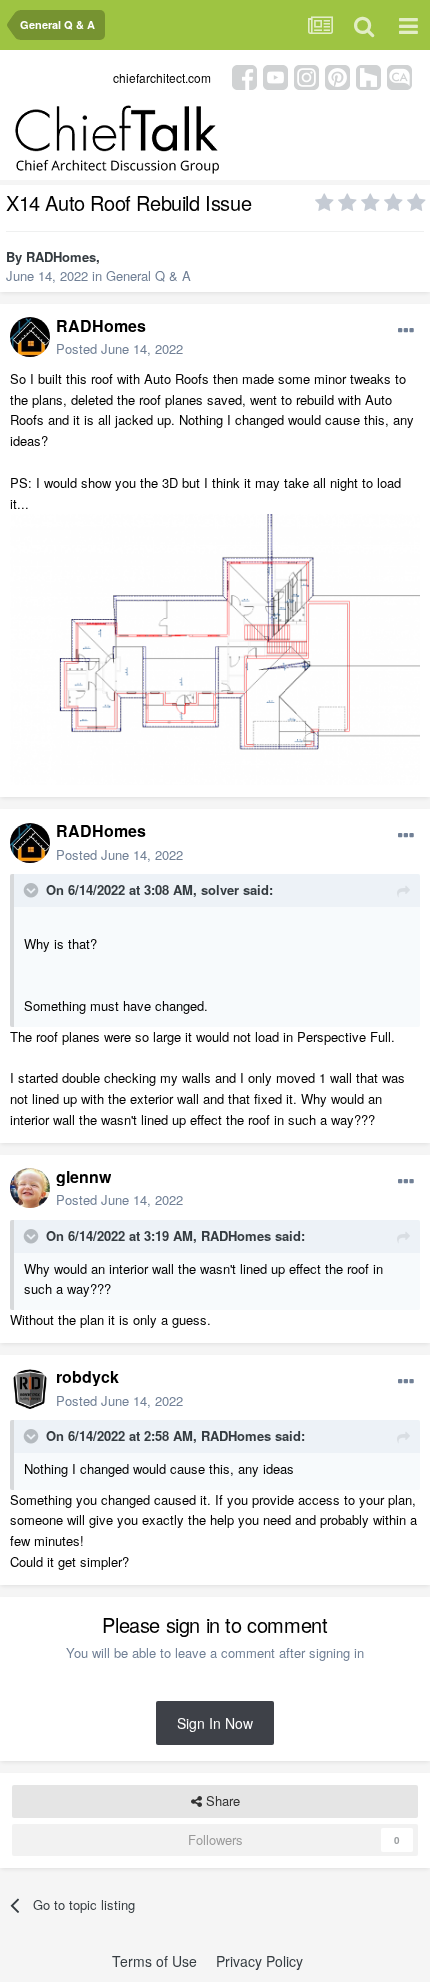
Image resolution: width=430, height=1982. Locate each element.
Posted (119, 348)
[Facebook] (244, 75)
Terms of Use (154, 1961)
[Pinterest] (337, 75)
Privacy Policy (259, 1961)
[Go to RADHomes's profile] (30, 337)
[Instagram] (306, 75)
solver (220, 889)
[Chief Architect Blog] (399, 75)
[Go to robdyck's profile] (30, 1389)
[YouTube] (275, 75)
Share (221, 1800)
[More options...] (406, 331)
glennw (83, 1176)
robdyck (87, 1376)
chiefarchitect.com (162, 77)
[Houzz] (368, 75)
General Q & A (148, 275)
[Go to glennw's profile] (30, 1188)
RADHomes (61, 256)
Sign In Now (215, 1723)
